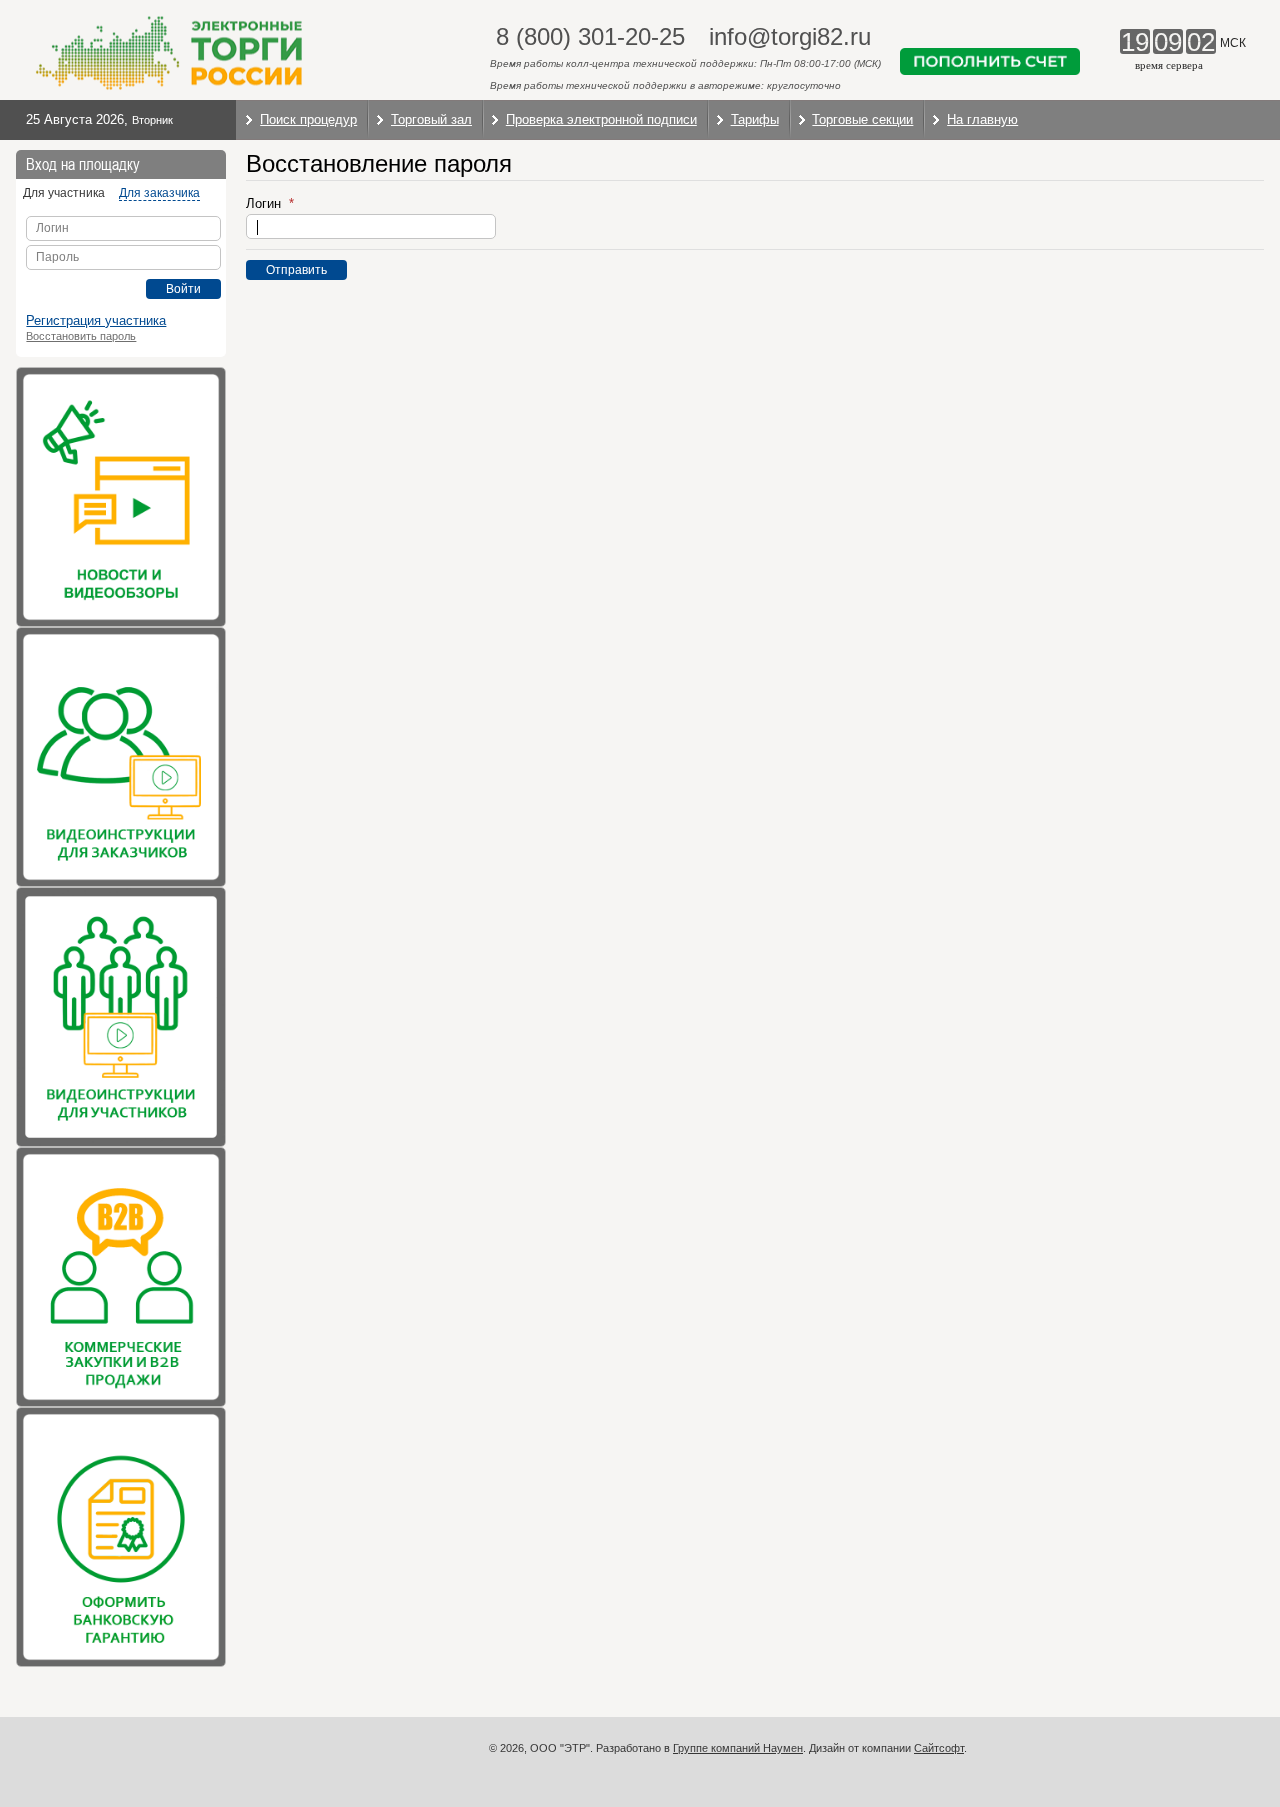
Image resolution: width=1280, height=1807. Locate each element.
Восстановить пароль (81, 336)
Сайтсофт (939, 1748)
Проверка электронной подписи (601, 119)
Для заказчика (159, 193)
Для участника (64, 193)
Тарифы (755, 119)
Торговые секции (862, 119)
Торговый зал (431, 119)
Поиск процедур (308, 119)
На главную (982, 119)
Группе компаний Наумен (738, 1748)
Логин (265, 203)
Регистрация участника (96, 320)
